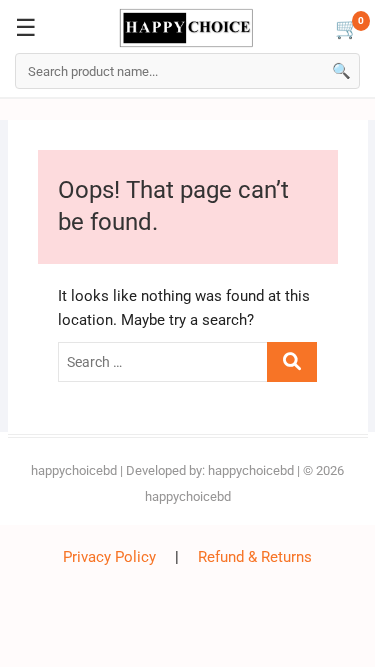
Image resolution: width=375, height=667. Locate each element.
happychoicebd (74, 470)
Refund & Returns (255, 557)
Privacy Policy (109, 557)
